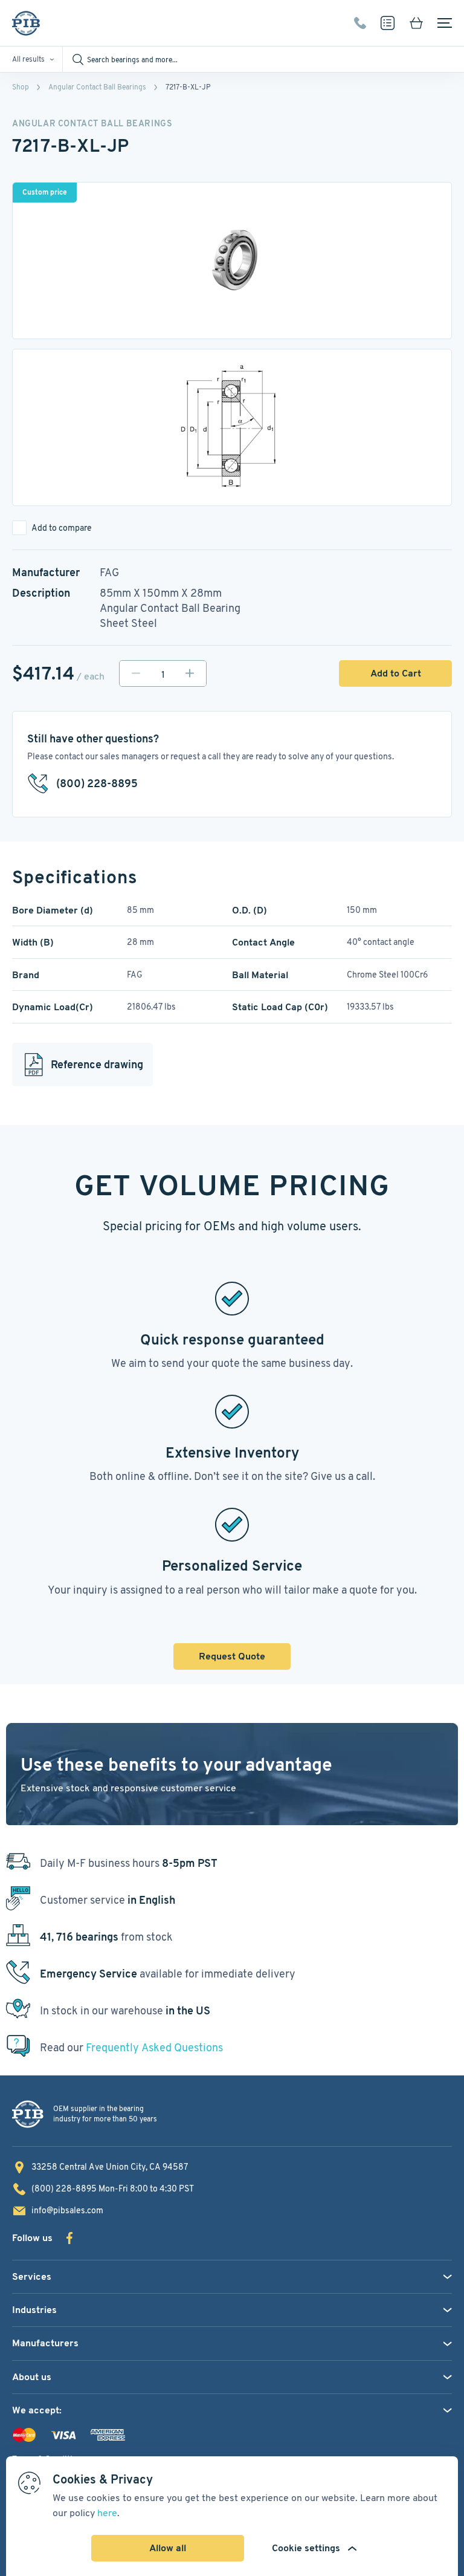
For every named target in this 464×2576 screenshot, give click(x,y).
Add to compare (62, 528)
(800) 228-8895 (360, 23)
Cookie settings (306, 2548)
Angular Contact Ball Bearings (97, 87)
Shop (21, 87)
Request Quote (232, 1656)
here (107, 2513)
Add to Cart (396, 673)
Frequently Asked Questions (154, 2047)
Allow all (168, 2548)
